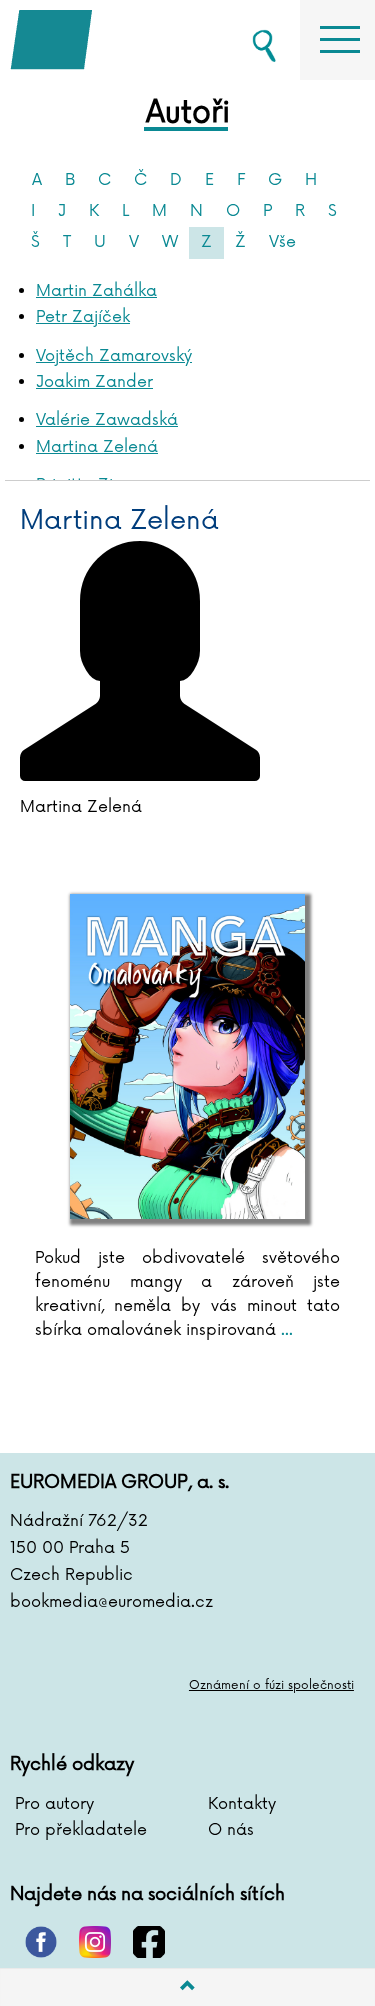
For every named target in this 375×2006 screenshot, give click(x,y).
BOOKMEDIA (110, 40)
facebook (149, 1942)
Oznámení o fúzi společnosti (271, 1685)
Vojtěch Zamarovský (114, 356)
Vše (282, 242)
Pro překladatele (81, 1830)
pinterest (41, 1942)
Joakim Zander (94, 382)
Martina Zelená (97, 447)
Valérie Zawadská (107, 420)
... (284, 1330)
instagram (95, 1942)
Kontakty (242, 1804)
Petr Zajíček (83, 317)
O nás (231, 1830)
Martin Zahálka (96, 291)
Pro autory (54, 1804)
